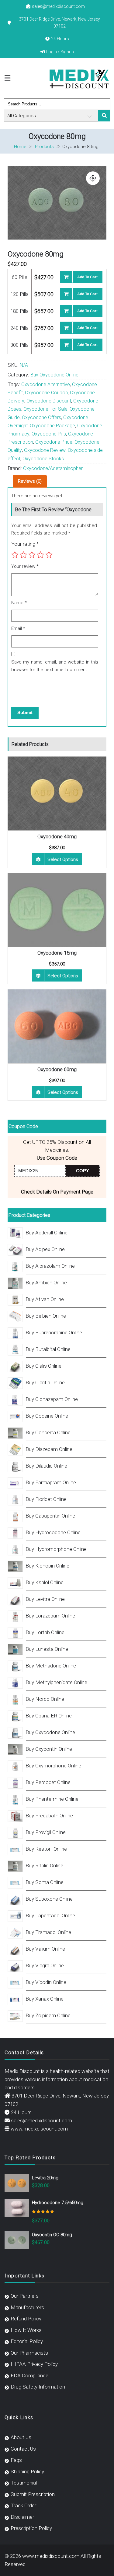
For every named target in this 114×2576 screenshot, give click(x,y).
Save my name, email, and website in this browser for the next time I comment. (55, 666)
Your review (25, 566)
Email (18, 628)
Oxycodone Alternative (46, 384)
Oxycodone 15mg (57, 953)
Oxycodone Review (45, 450)
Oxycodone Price (54, 442)
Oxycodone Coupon (46, 393)
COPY (83, 1171)
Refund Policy (26, 2319)
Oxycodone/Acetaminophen (53, 468)
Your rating (25, 544)
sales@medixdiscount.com (58, 6)
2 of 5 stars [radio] (23, 555)
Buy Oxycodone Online (54, 375)
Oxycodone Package (52, 426)
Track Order (23, 2505)
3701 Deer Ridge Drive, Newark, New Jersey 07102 (59, 22)
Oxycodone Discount (49, 401)
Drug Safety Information (38, 2387)
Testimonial (24, 2483)
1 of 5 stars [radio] (15, 555)
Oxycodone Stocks (43, 459)
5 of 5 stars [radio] (49, 555)
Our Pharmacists (29, 2353)
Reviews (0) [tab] (30, 481)
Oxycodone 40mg (57, 836)
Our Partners (25, 2296)
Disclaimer (22, 2517)
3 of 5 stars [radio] (32, 555)
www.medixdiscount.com (39, 2129)
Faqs (16, 2460)
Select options (63, 859)
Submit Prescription (33, 2494)
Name (19, 603)
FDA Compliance (29, 2376)
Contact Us (23, 2449)
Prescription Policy (31, 2528)
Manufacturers (27, 2307)
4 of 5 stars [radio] (40, 555)
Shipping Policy (27, 2472)
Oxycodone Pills (49, 434)
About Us (21, 2437)
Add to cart (87, 277)
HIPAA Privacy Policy (34, 2364)
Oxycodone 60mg (57, 1069)
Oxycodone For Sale (45, 409)
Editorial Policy (27, 2341)
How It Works (26, 2330)
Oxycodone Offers (41, 417)
